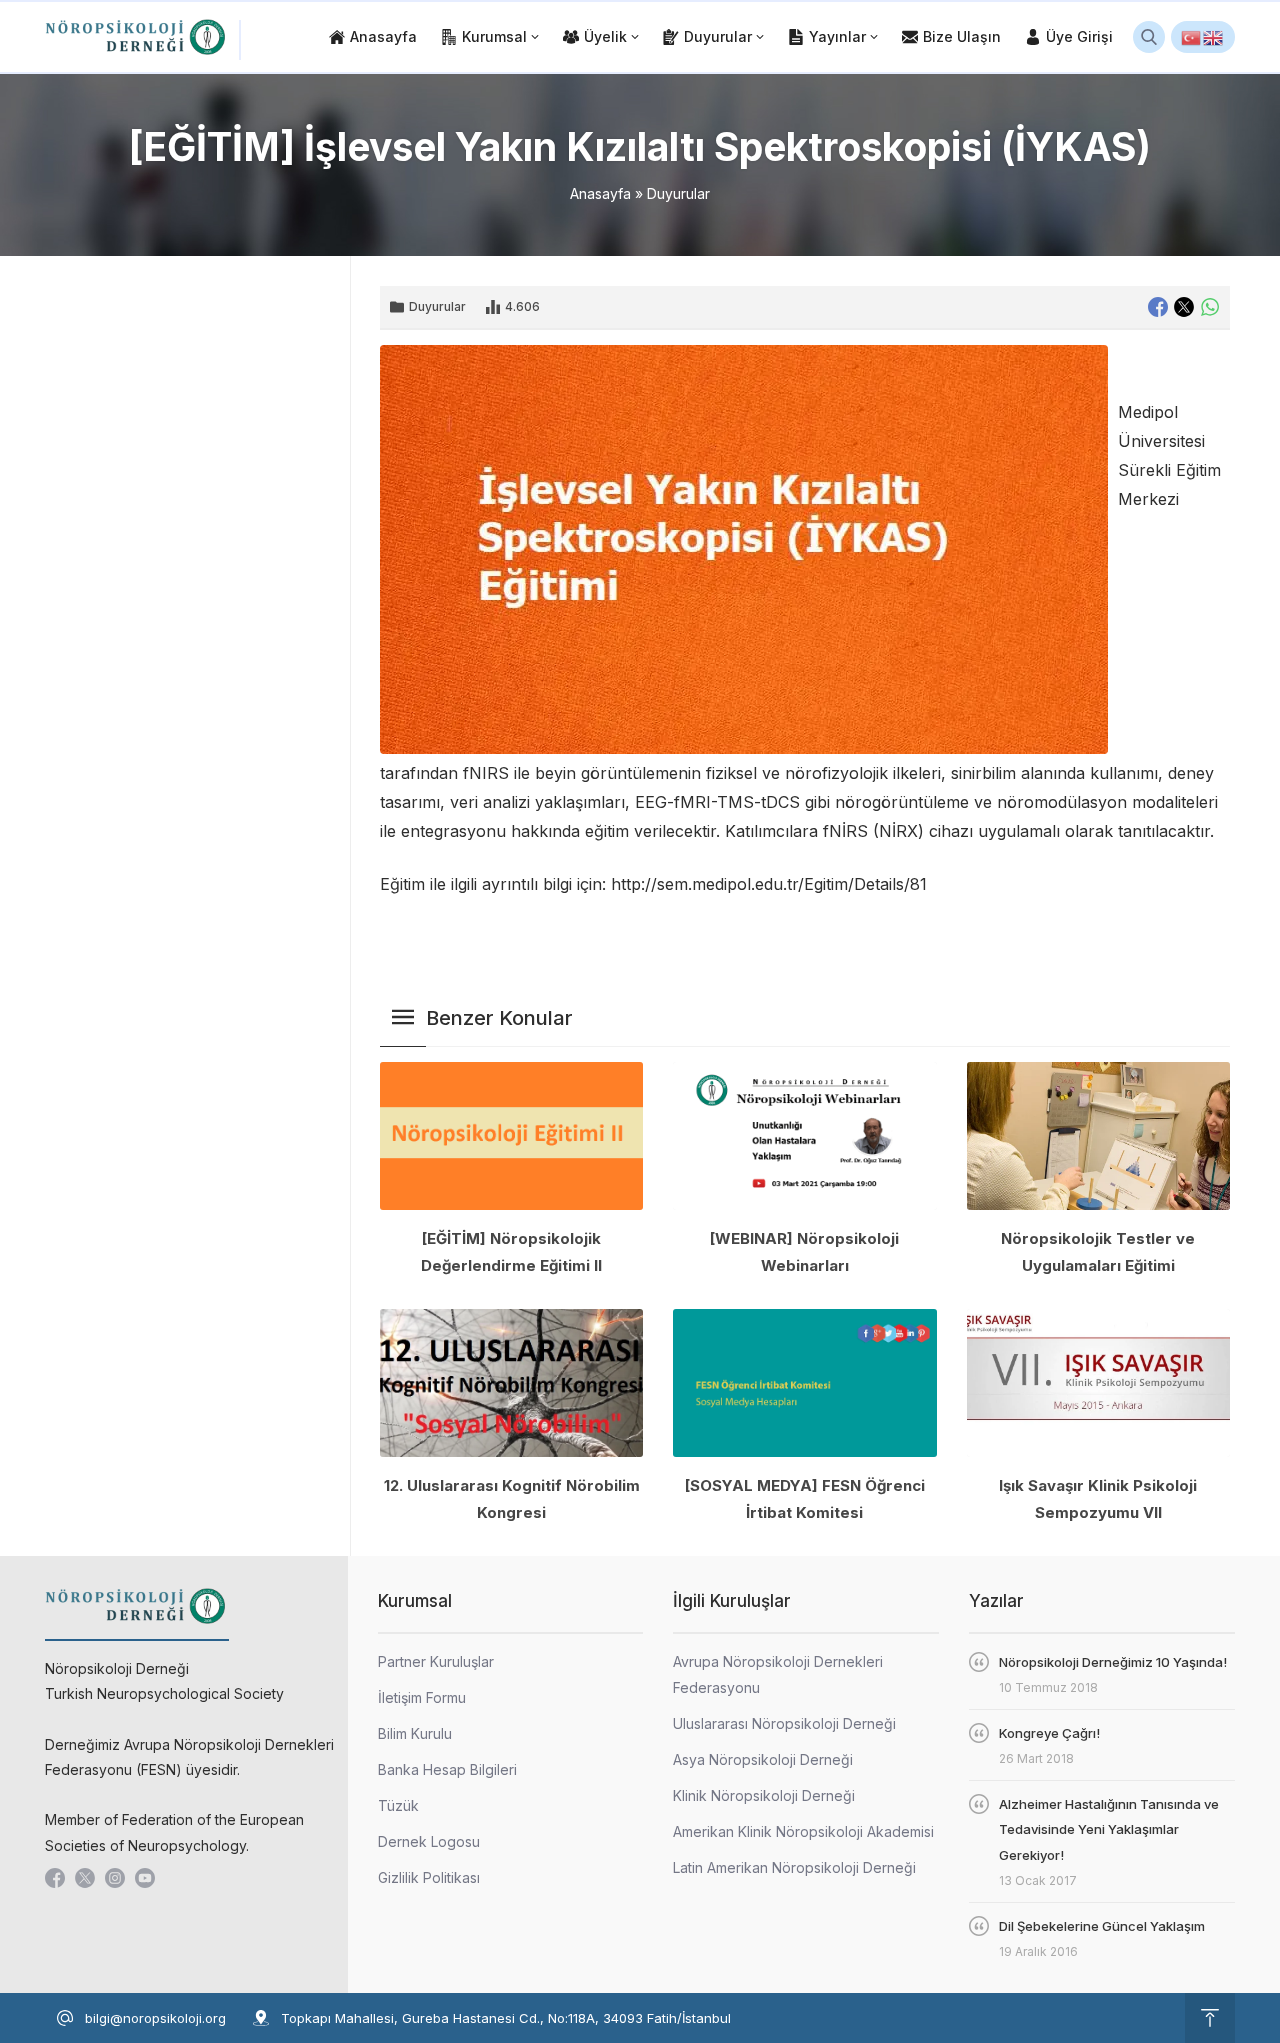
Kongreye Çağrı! (1049, 1733)
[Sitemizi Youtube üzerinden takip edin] (145, 1878)
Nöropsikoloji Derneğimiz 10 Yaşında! (1113, 1662)
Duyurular (678, 193)
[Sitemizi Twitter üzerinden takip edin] (85, 1878)
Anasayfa (600, 193)
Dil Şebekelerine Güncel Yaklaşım (1102, 1926)
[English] (1214, 37)
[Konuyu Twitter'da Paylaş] (1184, 307)
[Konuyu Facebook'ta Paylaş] (1158, 307)
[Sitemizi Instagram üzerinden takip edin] (115, 1878)
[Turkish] (1192, 37)
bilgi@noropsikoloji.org (155, 2018)
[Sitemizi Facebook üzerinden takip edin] (55, 1878)
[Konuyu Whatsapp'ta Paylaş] (1210, 307)
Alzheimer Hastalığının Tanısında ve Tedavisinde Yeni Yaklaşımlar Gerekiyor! (1109, 1829)
